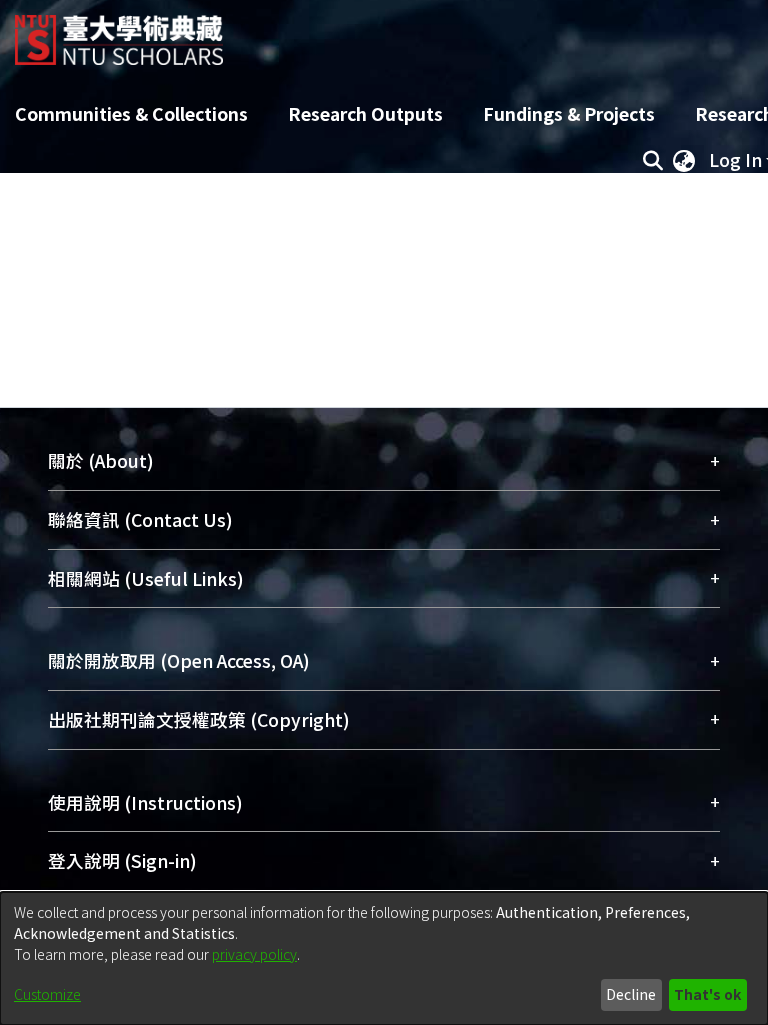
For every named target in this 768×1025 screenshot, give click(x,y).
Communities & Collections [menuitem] (131, 113)
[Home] (119, 32)
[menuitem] (684, 160)
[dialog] (384, 958)
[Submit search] (652, 160)
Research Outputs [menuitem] (365, 113)
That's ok (707, 994)
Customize (47, 994)
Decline (631, 994)
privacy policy (254, 954)
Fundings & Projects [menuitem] (569, 113)
